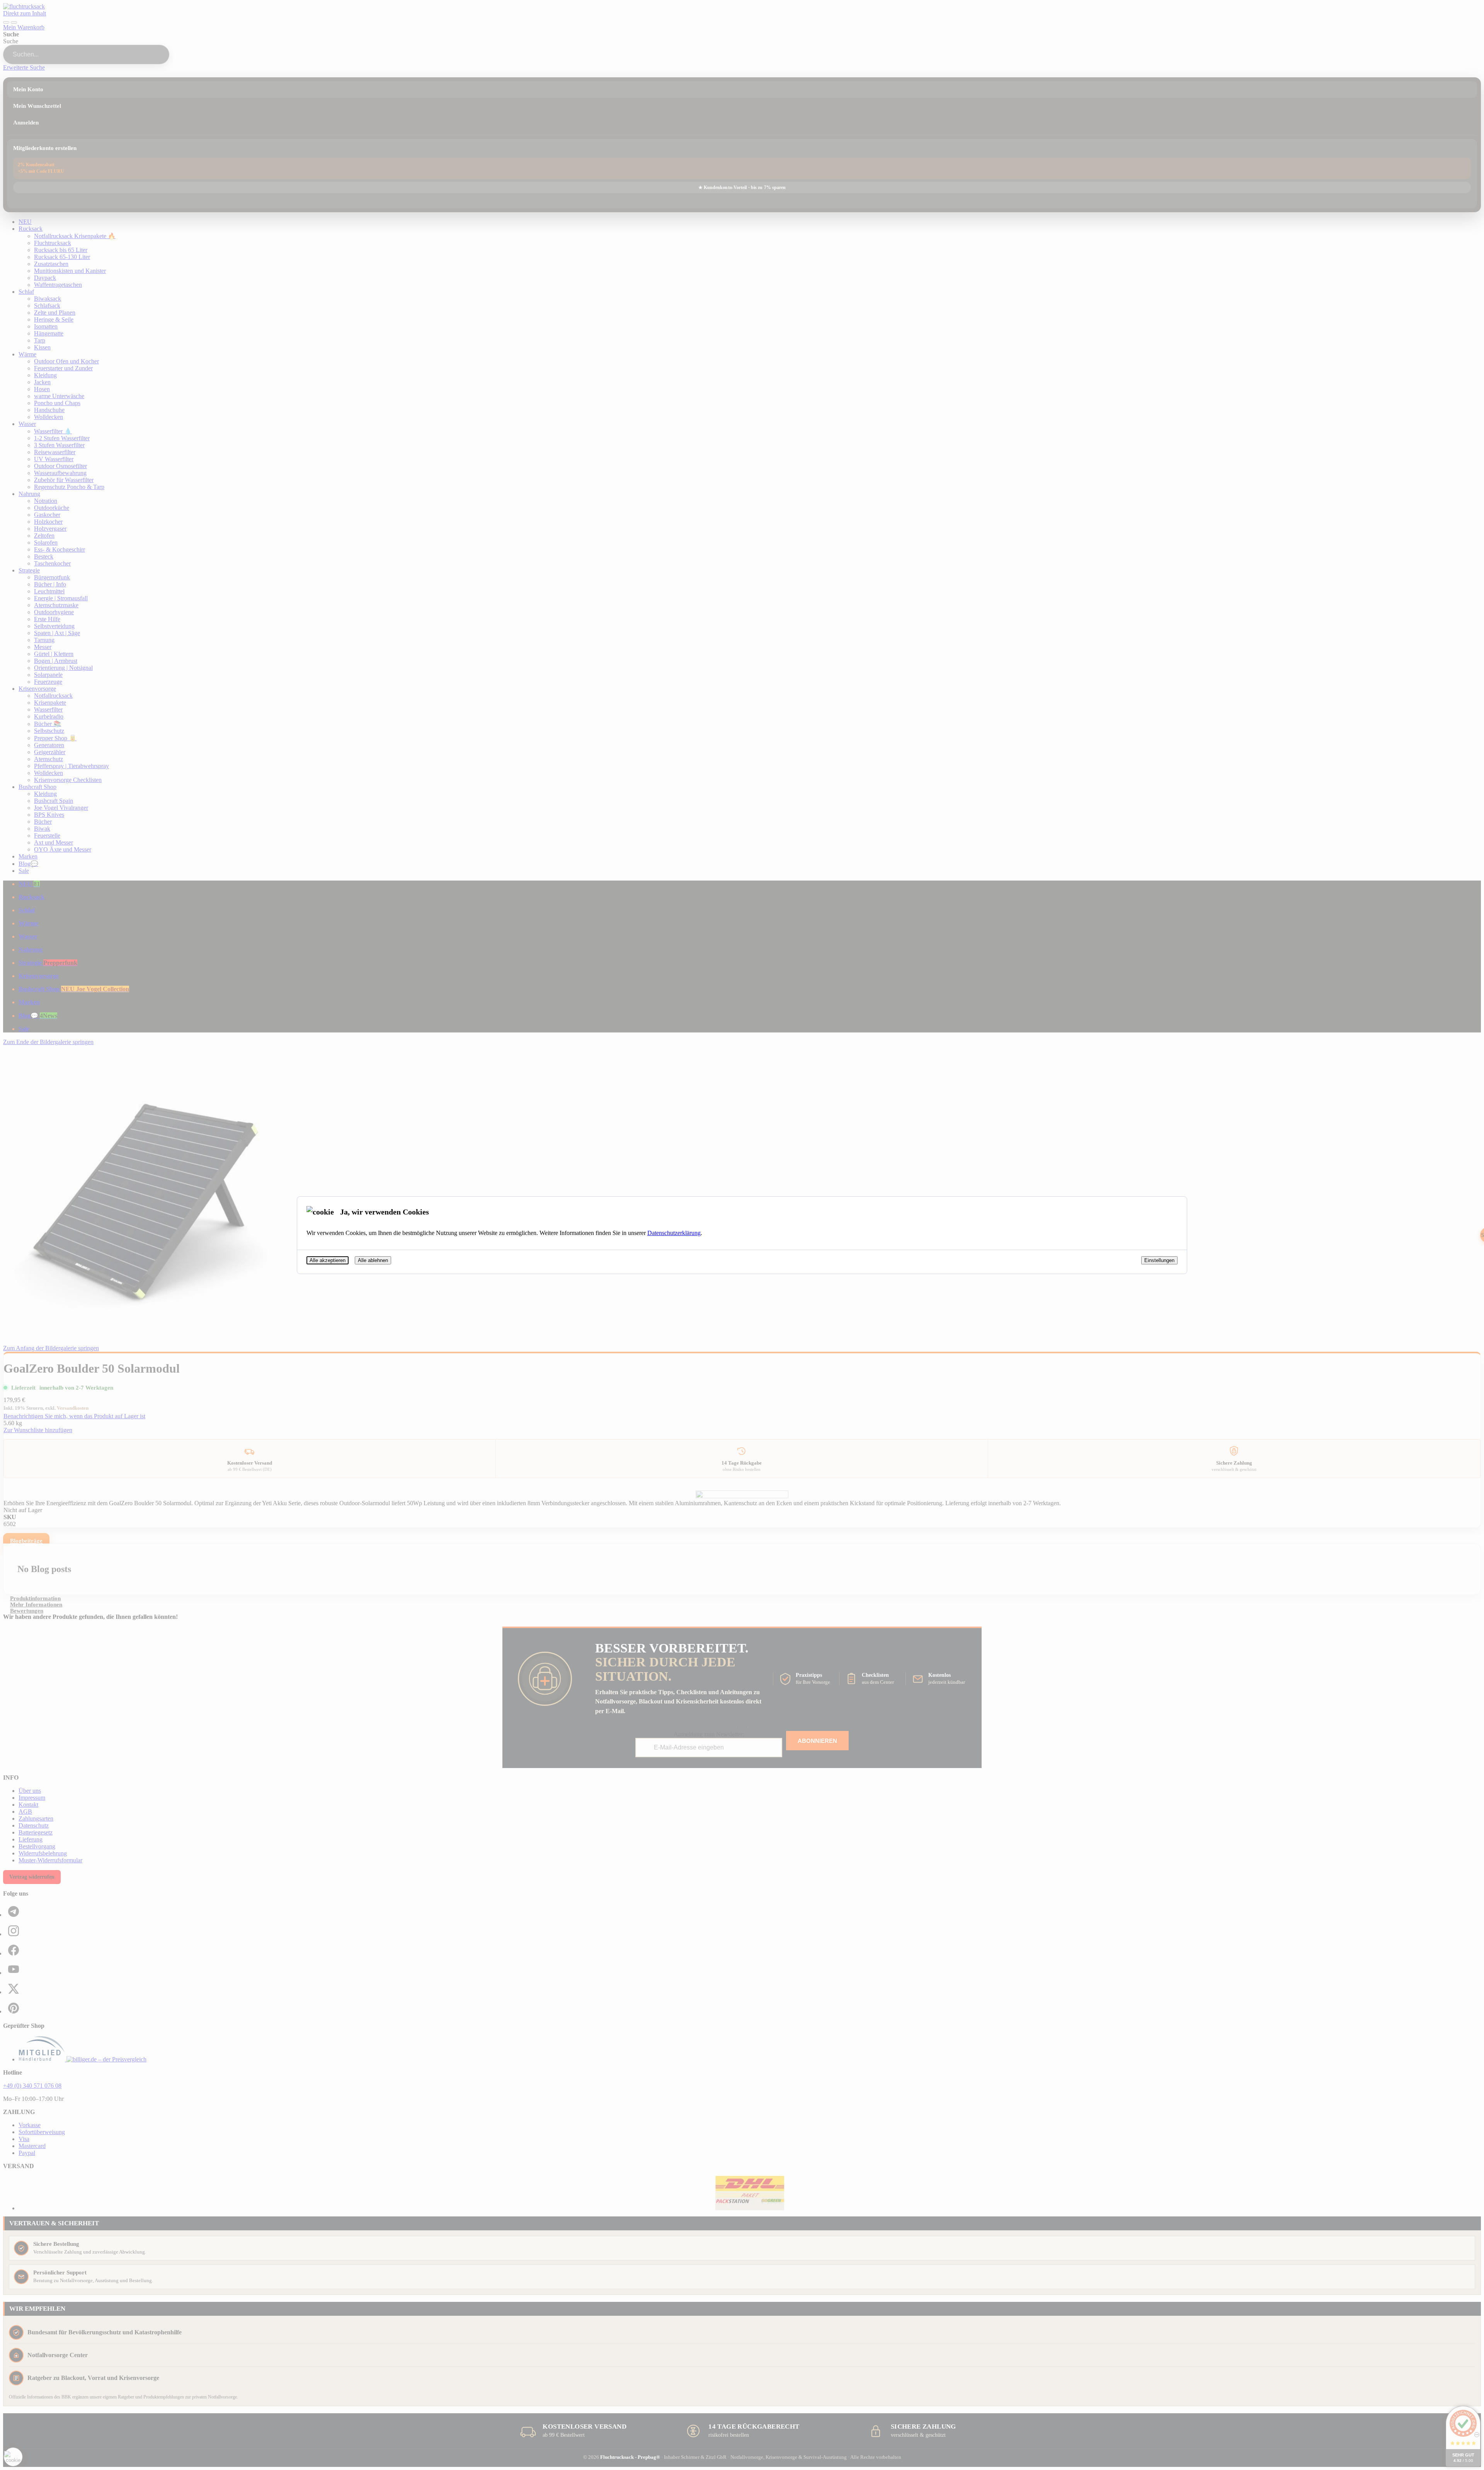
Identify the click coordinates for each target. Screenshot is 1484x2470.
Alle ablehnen (373, 1260)
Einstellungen (1159, 1260)
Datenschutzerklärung (674, 1233)
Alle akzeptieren (328, 1260)
